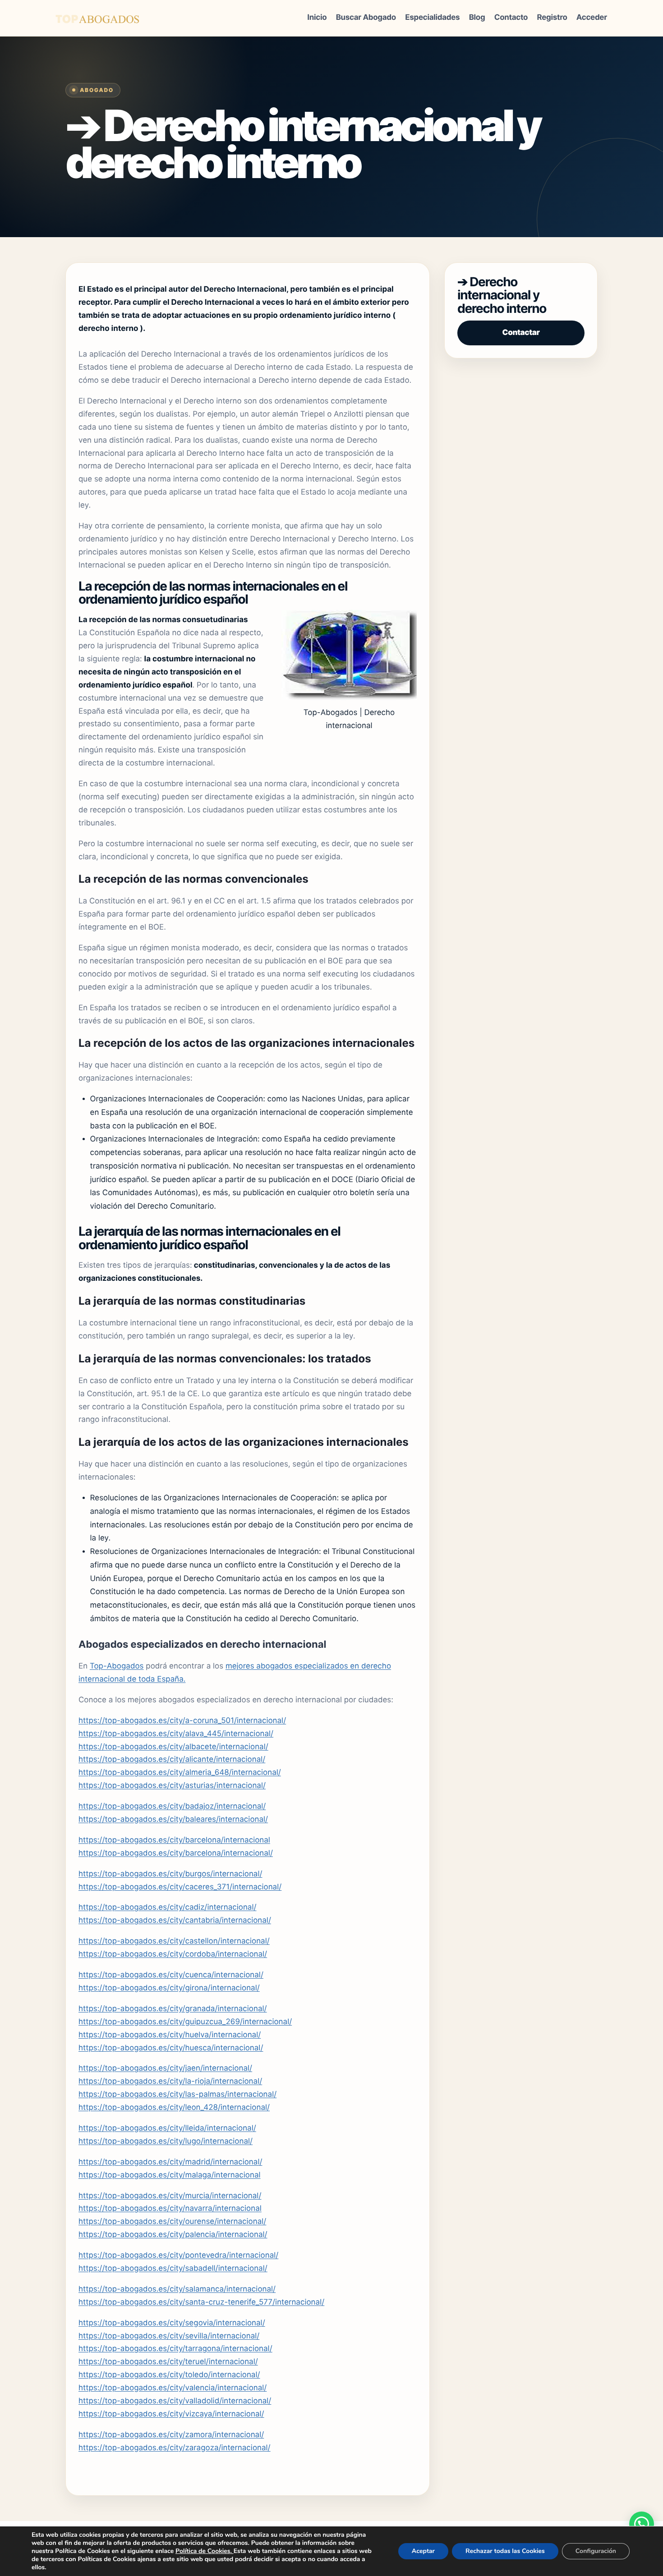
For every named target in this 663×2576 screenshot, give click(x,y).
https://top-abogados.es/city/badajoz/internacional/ (172, 1806)
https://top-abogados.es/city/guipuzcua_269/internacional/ (185, 2022)
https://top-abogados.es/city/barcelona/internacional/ (176, 1853)
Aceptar (423, 2551)
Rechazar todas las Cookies (505, 2551)
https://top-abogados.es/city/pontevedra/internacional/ (178, 2255)
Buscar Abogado (366, 18)
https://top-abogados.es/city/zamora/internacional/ (171, 2435)
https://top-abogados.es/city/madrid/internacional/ (170, 2162)
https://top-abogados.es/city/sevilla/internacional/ (169, 2336)
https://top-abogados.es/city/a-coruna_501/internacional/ (182, 1721)
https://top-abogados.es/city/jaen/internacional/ (165, 2068)
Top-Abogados (117, 1666)
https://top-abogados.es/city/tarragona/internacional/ (175, 2349)
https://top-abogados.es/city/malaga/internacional (170, 2175)
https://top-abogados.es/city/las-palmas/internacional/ (177, 2095)
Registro (552, 18)
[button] (642, 2524)
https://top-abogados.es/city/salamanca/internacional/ (177, 2289)
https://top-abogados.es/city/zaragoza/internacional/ (175, 2448)
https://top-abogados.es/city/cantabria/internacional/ (175, 1921)
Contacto (511, 18)
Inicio (317, 18)
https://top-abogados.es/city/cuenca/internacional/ (171, 1975)
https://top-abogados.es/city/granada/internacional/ (173, 2009)
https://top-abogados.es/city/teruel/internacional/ (168, 2362)
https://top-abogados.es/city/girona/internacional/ (169, 1988)
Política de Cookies (203, 2551)
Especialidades (432, 18)
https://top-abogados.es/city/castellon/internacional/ (174, 1941)
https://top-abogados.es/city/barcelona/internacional (174, 1840)
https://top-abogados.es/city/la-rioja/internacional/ (170, 2081)
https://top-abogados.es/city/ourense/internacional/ (172, 2222)
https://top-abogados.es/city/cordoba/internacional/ (173, 1954)
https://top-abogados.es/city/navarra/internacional (170, 2209)
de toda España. (155, 1679)
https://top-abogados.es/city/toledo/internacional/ (169, 2375)
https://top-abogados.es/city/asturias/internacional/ (172, 1786)
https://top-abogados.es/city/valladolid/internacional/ (175, 2401)
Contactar (521, 333)
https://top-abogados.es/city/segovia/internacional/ (172, 2323)
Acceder (592, 18)
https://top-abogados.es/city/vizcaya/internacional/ (171, 2414)
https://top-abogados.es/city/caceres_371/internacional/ (180, 1887)
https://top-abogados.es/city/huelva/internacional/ (170, 2035)
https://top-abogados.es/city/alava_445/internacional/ (176, 1734)
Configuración (596, 2551)
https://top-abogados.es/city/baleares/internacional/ (173, 1820)
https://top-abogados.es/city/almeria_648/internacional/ (180, 1773)
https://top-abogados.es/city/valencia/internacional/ (173, 2388)
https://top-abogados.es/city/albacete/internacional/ (173, 1747)
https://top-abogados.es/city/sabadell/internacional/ (173, 2269)
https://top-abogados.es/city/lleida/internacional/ (167, 2128)
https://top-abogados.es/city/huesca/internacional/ (171, 2048)
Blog (477, 18)
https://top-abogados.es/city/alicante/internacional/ (172, 1760)
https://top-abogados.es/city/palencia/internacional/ (173, 2235)
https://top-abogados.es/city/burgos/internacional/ (170, 1874)
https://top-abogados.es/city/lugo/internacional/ (166, 2141)
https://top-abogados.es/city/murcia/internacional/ (170, 2196)
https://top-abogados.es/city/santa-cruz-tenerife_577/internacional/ (201, 2302)
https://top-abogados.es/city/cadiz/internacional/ (168, 1907)
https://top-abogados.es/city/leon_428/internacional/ (174, 2108)
